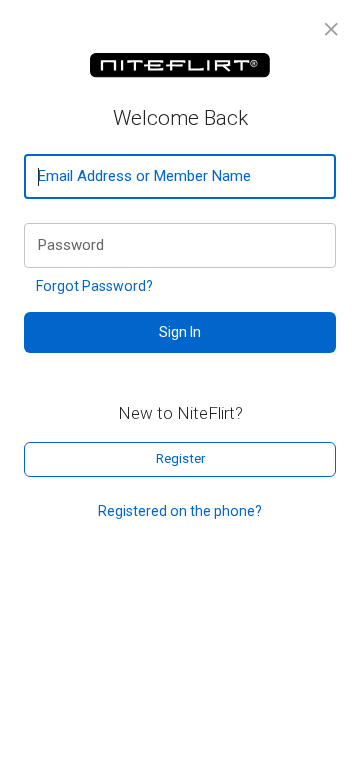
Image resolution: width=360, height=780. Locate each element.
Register (180, 458)
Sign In (180, 332)
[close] (331, 29)
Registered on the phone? (180, 511)
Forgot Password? (94, 286)
